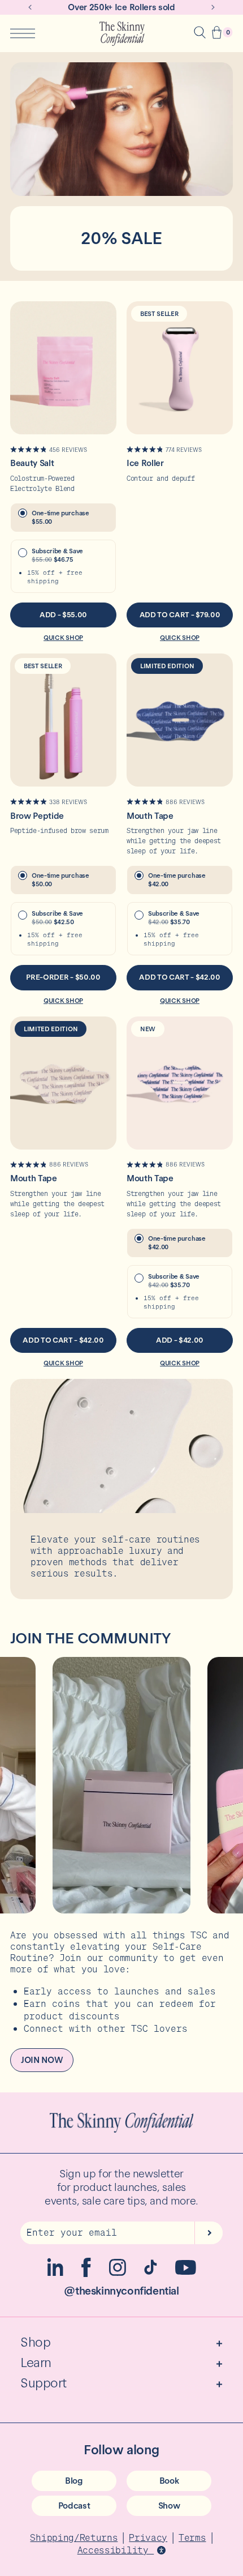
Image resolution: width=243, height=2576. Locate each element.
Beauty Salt (32, 463)
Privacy (148, 2537)
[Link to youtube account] (186, 2272)
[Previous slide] (30, 7)
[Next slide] (213, 7)
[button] (217, 34)
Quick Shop (63, 638)
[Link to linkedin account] (55, 2273)
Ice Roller (145, 463)
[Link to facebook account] (86, 2274)
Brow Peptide (37, 816)
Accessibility (116, 2550)
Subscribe (209, 2233)
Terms (192, 2537)
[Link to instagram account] (118, 2273)
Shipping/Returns (74, 2537)
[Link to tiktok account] (151, 2272)
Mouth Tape (150, 816)
